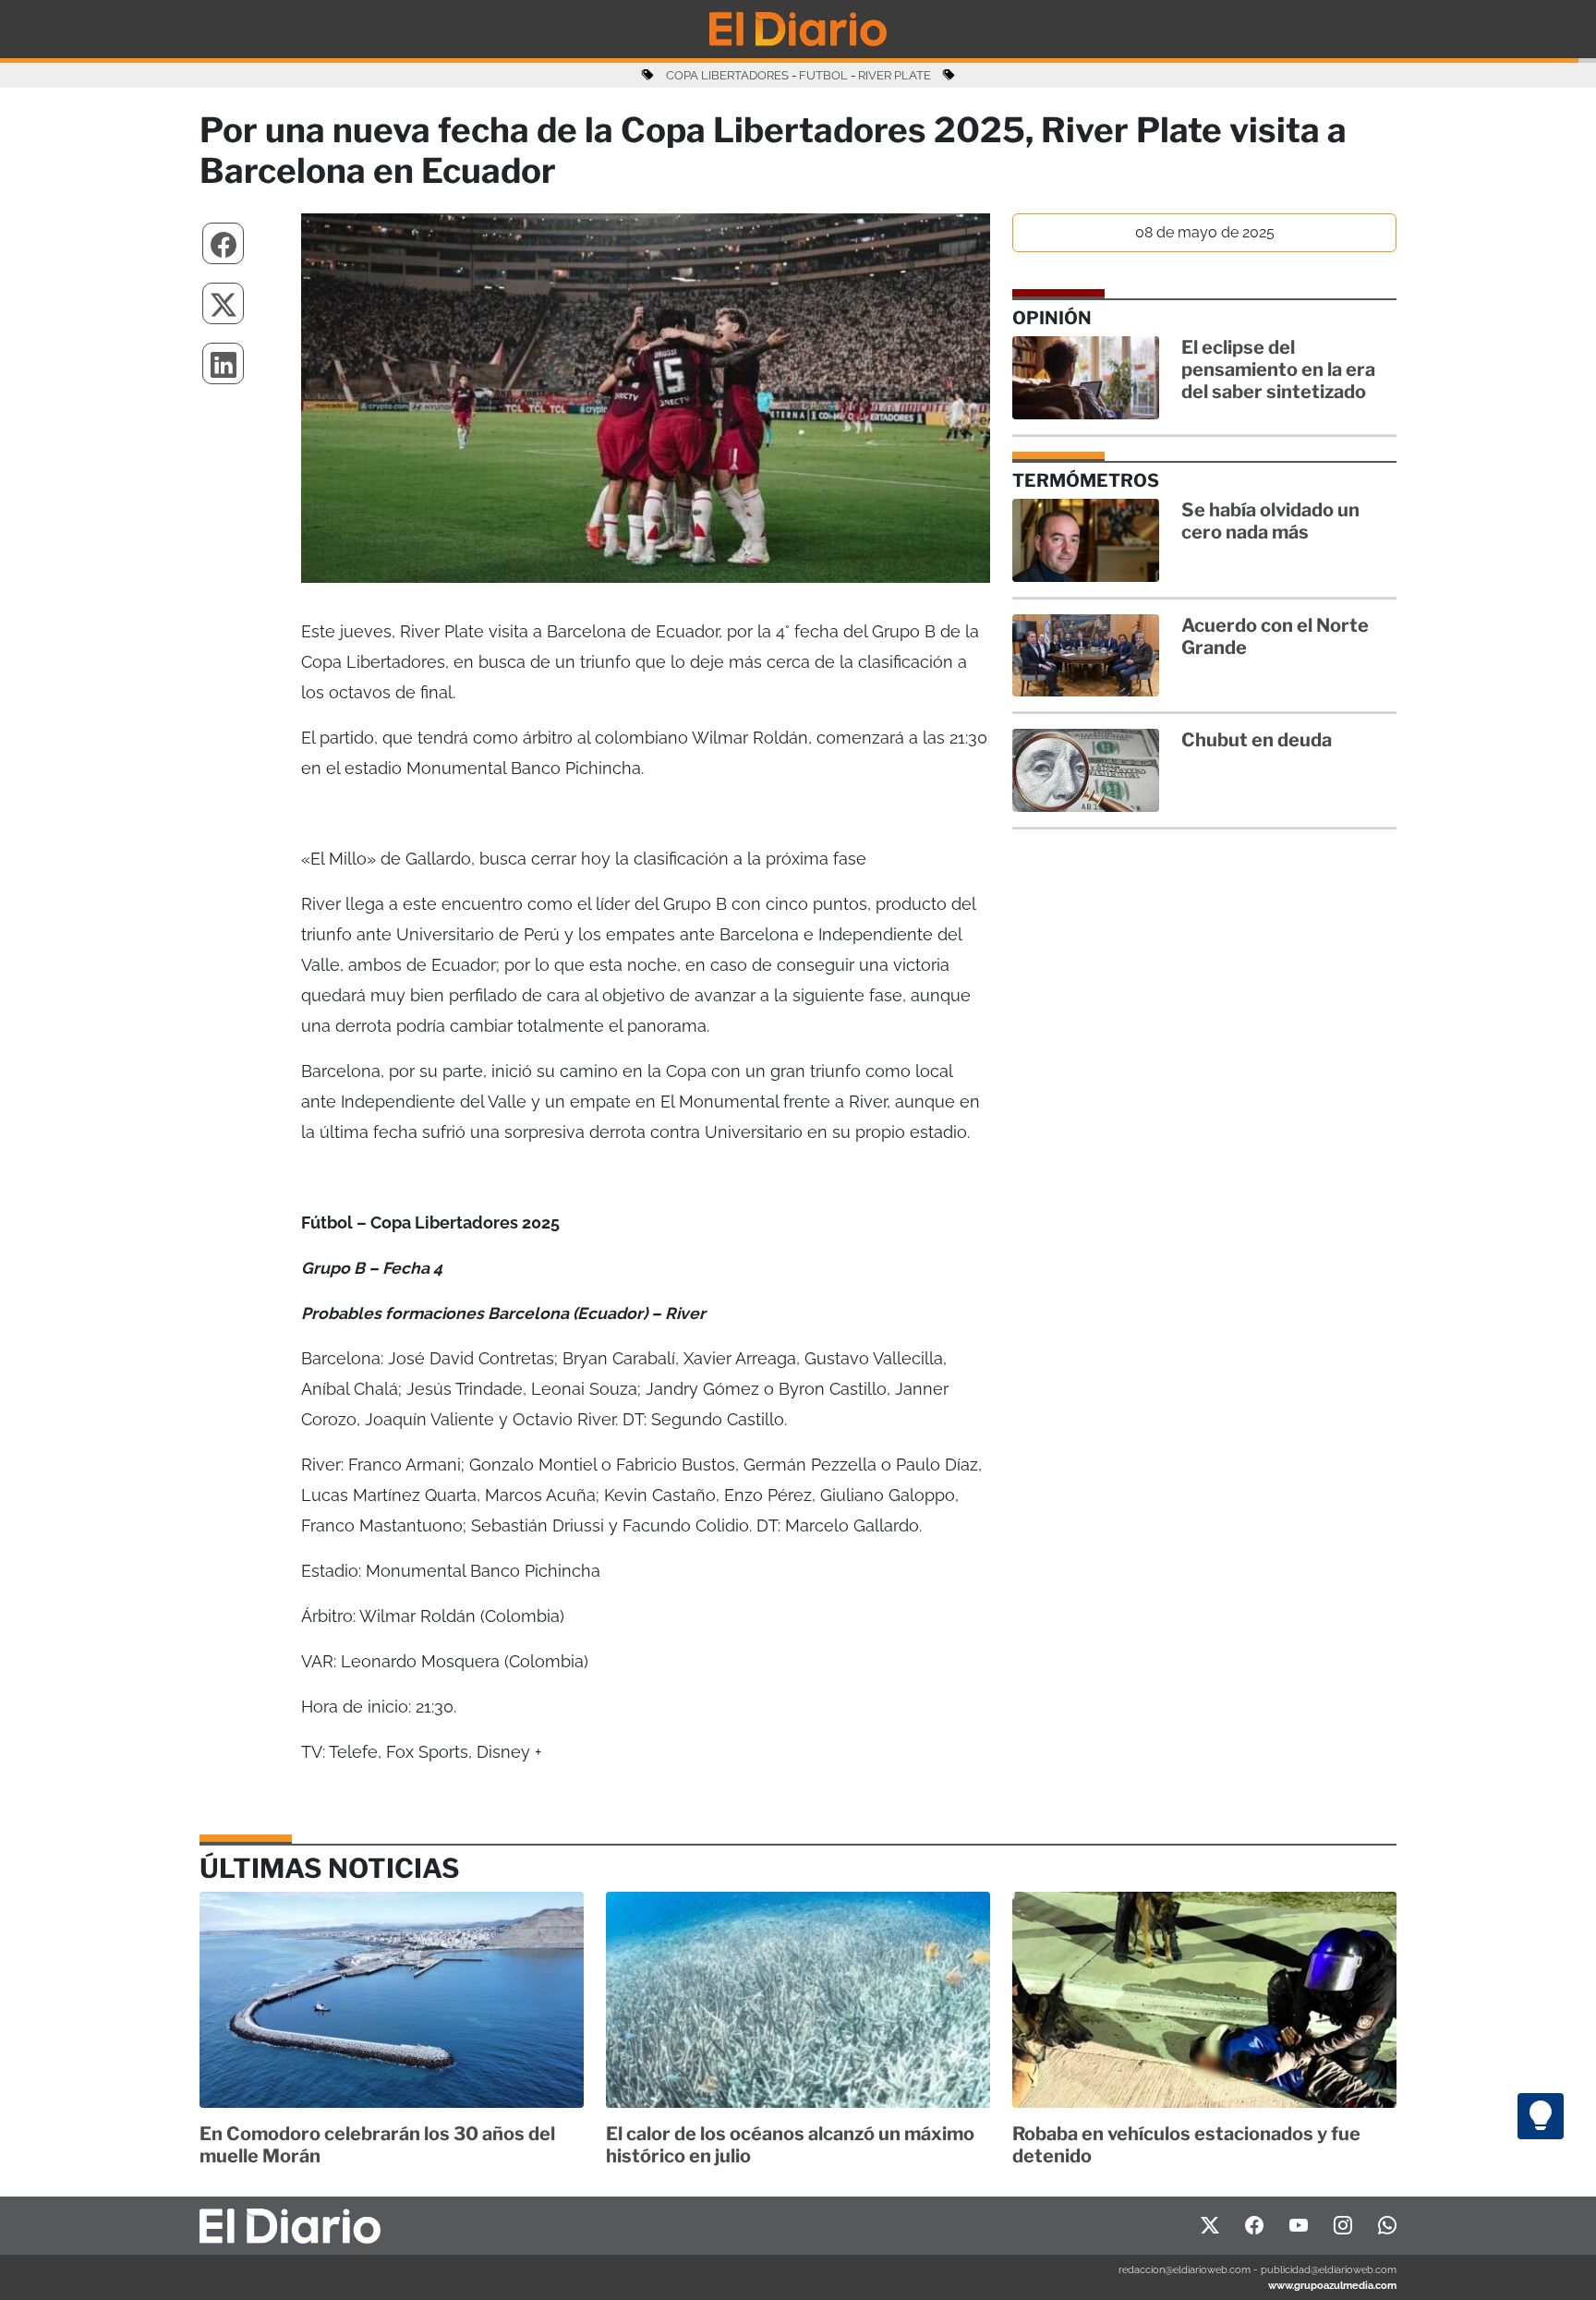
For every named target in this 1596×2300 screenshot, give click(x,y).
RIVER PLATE (895, 75)
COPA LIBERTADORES (727, 75)
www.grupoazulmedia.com (1332, 2285)
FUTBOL (823, 75)
